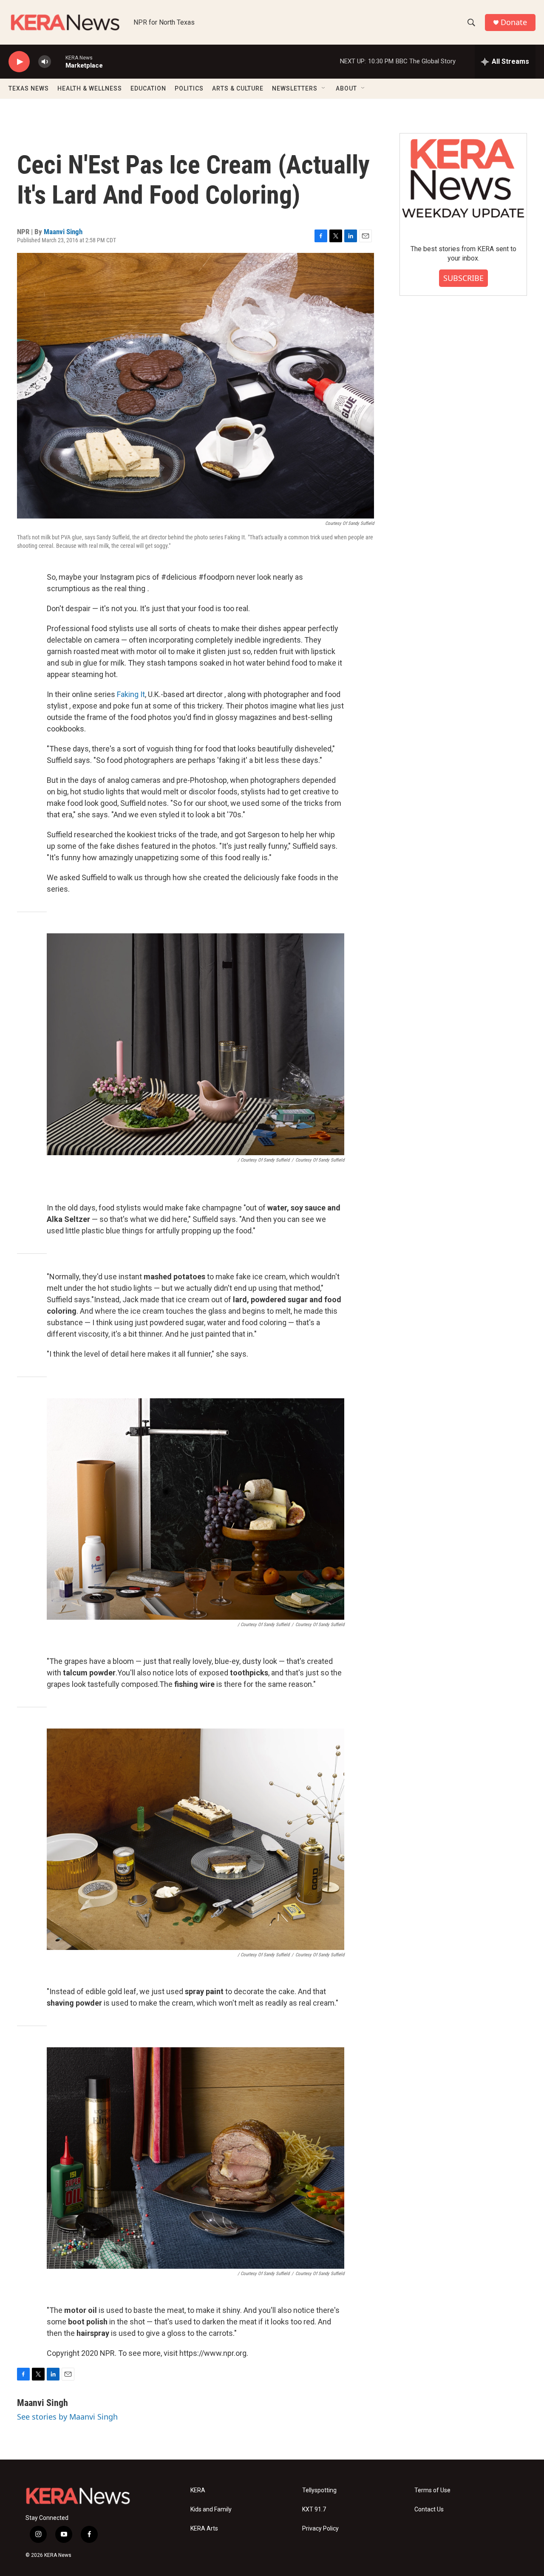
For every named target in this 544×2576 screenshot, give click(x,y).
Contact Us (429, 2509)
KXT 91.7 (314, 2509)
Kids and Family (211, 2509)
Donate (514, 22)
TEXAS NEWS (29, 88)
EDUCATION (148, 88)
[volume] (45, 62)
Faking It (131, 694)
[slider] (58, 61)
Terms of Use (432, 2490)
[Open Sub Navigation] (324, 88)
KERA (198, 2490)
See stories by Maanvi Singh (67, 2417)
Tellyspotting (319, 2490)
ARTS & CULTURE (238, 88)
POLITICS (189, 88)
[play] (19, 62)
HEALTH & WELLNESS (90, 88)
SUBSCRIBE (463, 278)
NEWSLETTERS (295, 88)
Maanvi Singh (63, 232)
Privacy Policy (320, 2529)
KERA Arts (204, 2529)
